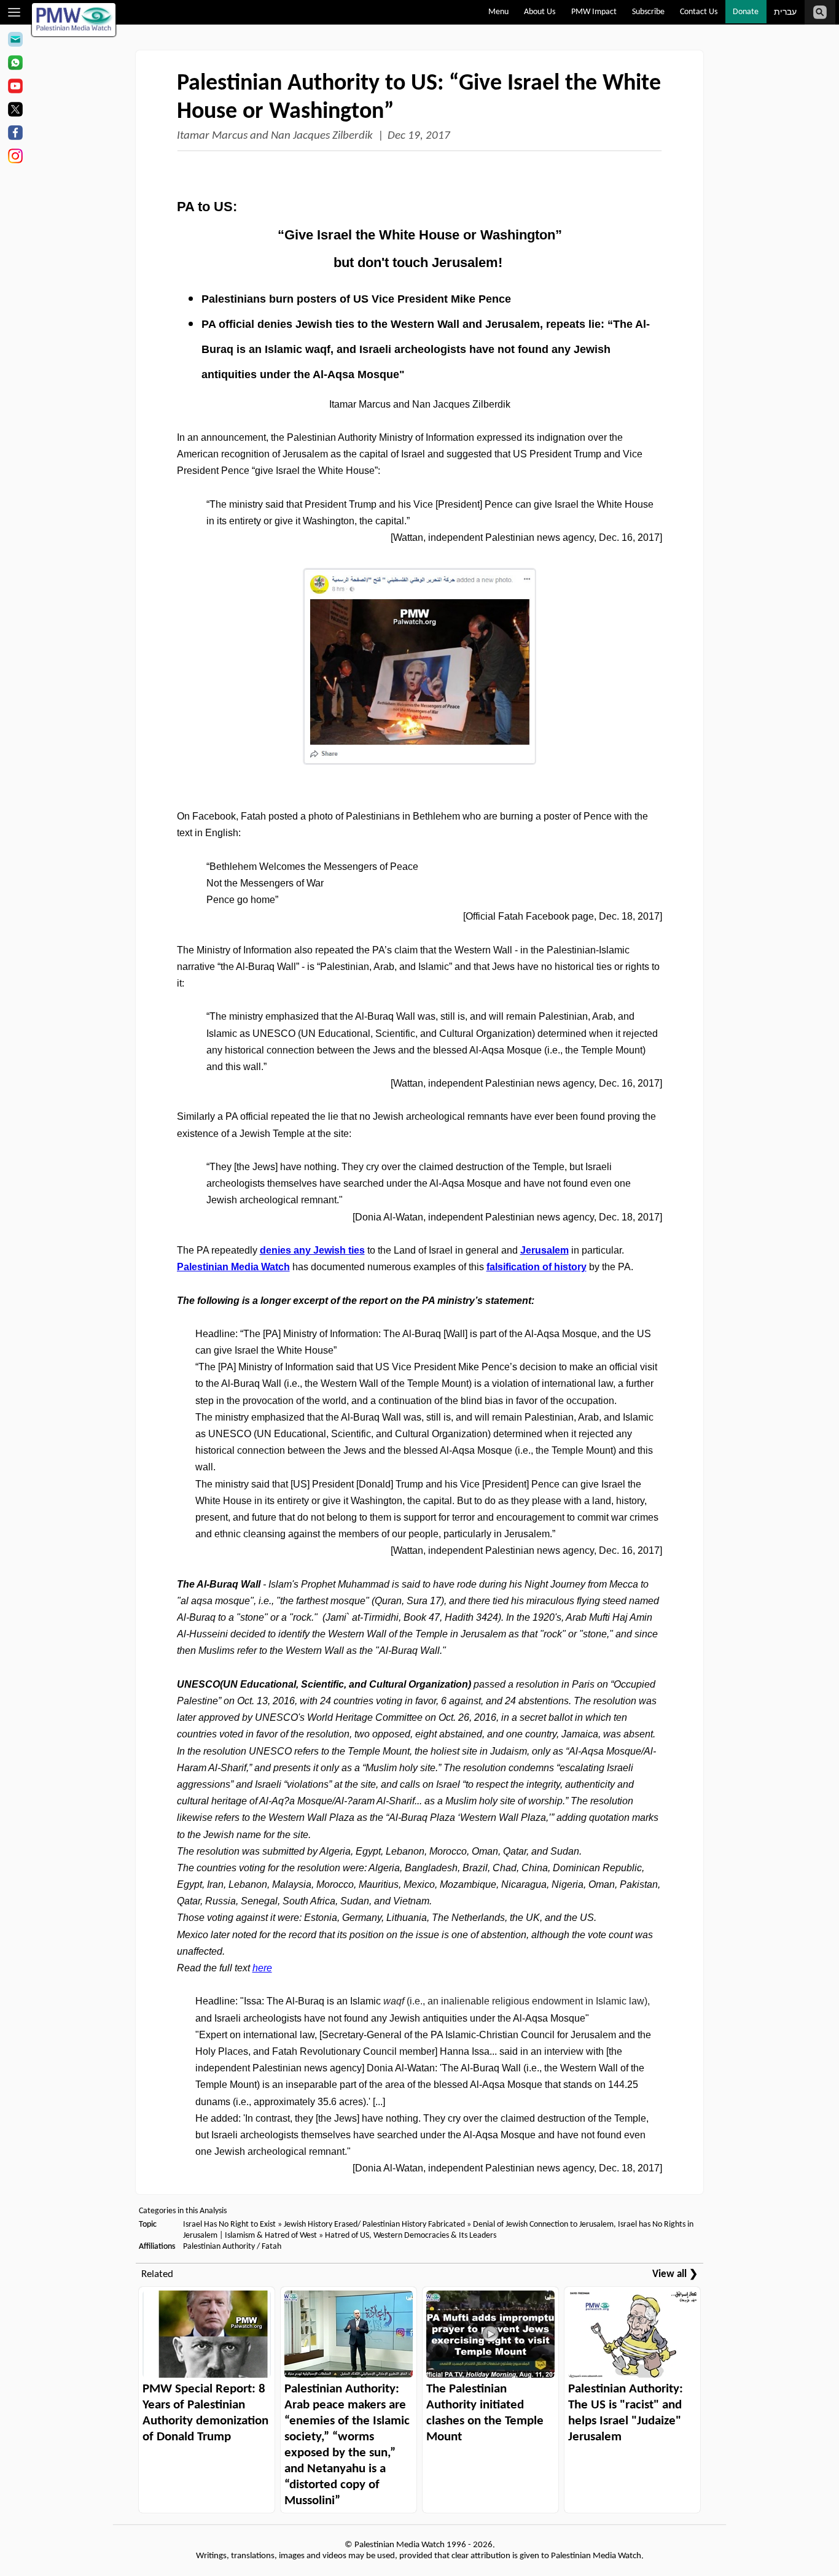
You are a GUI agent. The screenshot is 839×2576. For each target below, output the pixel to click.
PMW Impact (594, 12)
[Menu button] (14, 12)
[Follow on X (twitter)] (15, 111)
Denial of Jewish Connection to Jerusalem (543, 2225)
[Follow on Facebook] (15, 134)
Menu (498, 12)
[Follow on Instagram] (15, 158)
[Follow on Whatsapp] (15, 64)
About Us (540, 12)
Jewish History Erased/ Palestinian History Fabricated (375, 2225)
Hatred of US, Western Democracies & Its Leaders (411, 2236)
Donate (746, 12)
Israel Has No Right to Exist (229, 2225)
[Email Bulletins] (15, 41)
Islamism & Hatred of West (271, 2236)
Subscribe (648, 12)
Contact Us (699, 12)
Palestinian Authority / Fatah (232, 2247)
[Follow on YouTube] (15, 88)
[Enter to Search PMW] (820, 12)
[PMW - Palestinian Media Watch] (74, 20)
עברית (785, 13)
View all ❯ (675, 2274)
